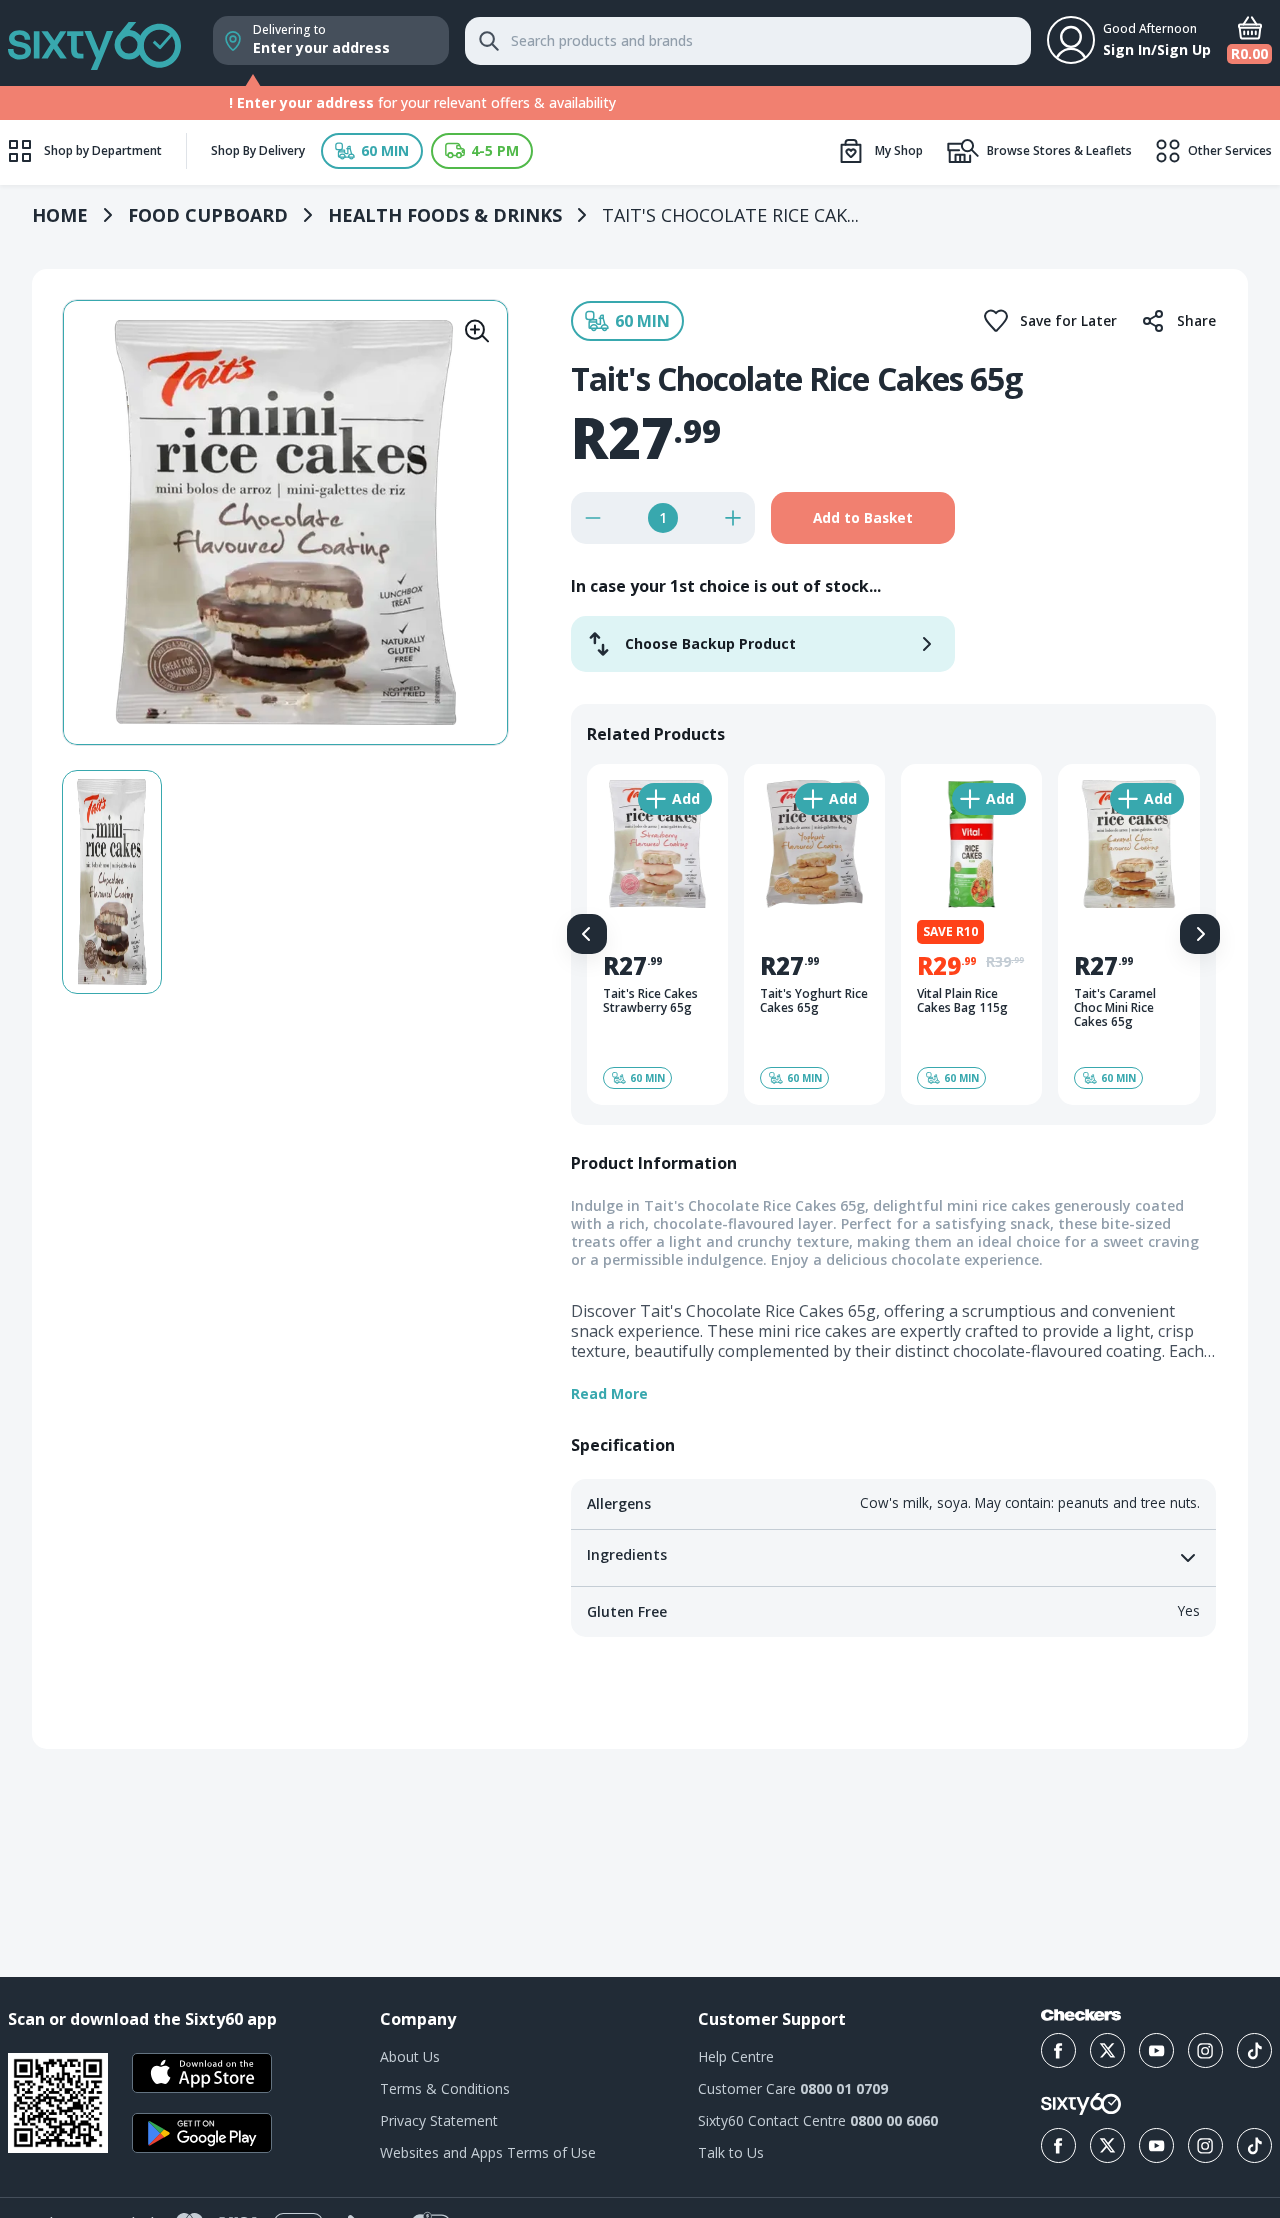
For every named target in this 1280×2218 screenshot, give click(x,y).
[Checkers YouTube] (1156, 2050)
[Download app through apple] (202, 2073)
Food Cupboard (208, 215)
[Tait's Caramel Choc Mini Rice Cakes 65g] (1128, 934)
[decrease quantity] (593, 518)
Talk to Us (731, 2152)
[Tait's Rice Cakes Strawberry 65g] (657, 934)
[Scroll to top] (1240, 1877)
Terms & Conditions (445, 2088)
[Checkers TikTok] (1254, 2050)
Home (60, 215)
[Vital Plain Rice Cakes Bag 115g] (971, 934)
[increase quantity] (733, 518)
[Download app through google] (202, 2133)
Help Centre (736, 2056)
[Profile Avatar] (1071, 40)
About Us (410, 2056)
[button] (372, 151)
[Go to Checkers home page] (1081, 2015)
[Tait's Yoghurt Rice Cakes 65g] (814, 934)
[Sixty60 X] (1107, 2145)
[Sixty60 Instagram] (1205, 2145)
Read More (609, 1394)
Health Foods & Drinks (445, 215)
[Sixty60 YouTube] (1156, 2145)
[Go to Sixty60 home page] (1081, 2104)
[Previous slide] (587, 934)
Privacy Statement (439, 2120)
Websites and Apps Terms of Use (488, 2152)
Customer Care (793, 2088)
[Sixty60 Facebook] (1058, 2145)
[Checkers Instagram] (1205, 2050)
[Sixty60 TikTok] (1254, 2145)
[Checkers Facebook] (1058, 2050)
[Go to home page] (94, 43)
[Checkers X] (1107, 2050)
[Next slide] (1200, 934)
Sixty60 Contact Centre (818, 2120)
